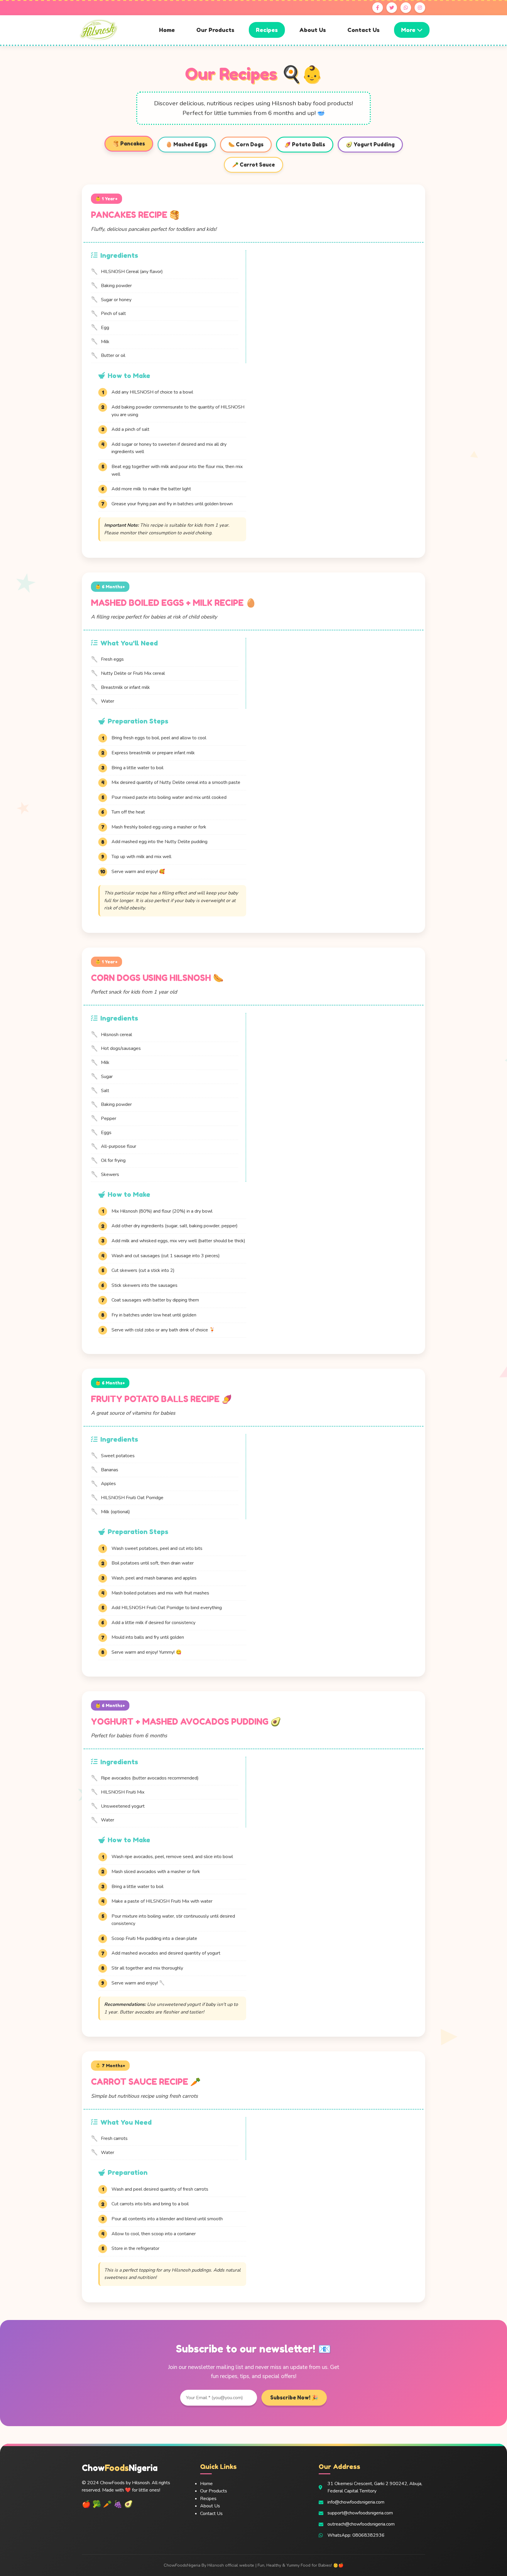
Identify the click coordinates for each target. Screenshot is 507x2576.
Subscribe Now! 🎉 (294, 2398)
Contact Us (364, 30)
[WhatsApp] (406, 8)
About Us (313, 30)
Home (167, 30)
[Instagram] (420, 8)
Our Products (215, 30)
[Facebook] (378, 8)
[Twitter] (392, 8)
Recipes (267, 30)
